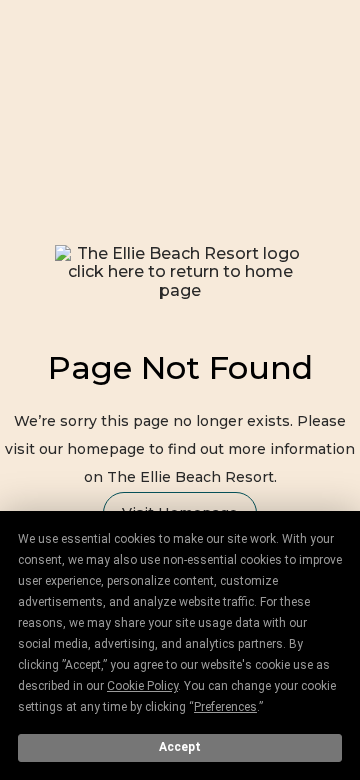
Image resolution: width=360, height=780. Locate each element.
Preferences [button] (225, 707)
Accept (180, 747)
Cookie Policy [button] (142, 686)
